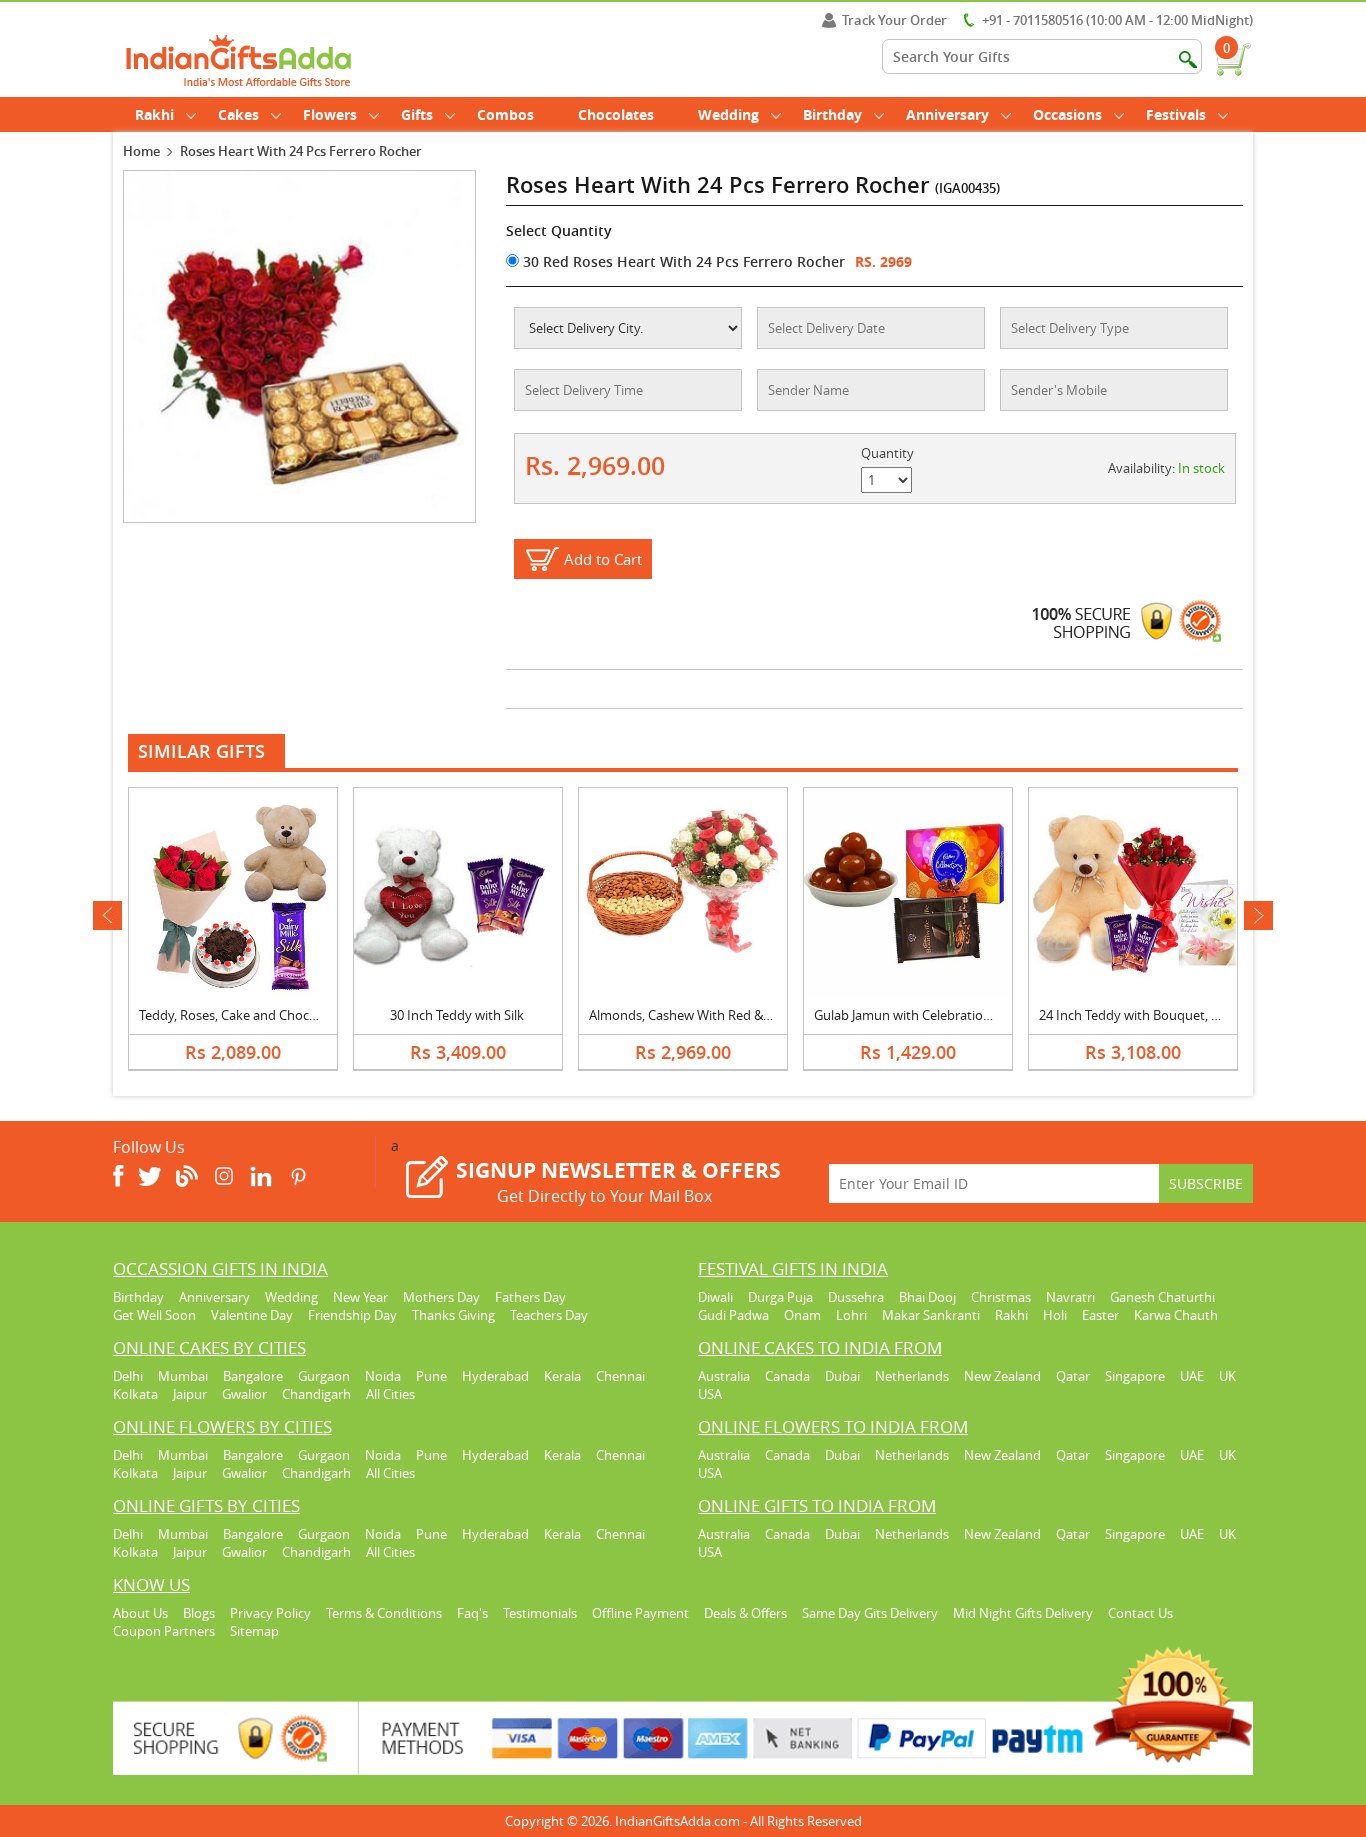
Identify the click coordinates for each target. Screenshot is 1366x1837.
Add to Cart (603, 559)
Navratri (1070, 1297)
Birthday (832, 114)
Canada (787, 1376)
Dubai (842, 1376)
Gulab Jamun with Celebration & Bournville (940, 1015)
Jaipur (190, 1394)
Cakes (238, 114)
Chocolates (616, 114)
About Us (140, 1613)
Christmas (1001, 1297)
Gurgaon (324, 1376)
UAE (1192, 1376)
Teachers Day (549, 1315)
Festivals (1176, 114)
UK (1227, 1376)
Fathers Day (530, 1297)
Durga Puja (780, 1297)
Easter (1100, 1315)
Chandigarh (316, 1394)
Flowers (330, 114)
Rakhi (154, 114)
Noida (383, 1376)
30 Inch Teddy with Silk (457, 1015)
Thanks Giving (453, 1315)
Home (141, 151)
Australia (724, 1376)
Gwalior (244, 1394)
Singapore (1135, 1376)
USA (710, 1394)
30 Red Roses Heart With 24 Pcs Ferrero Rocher (682, 261)
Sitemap (254, 1631)
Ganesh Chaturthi (1162, 1297)
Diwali (715, 1297)
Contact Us (1140, 1613)
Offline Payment (640, 1613)
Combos (505, 114)
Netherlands (912, 1376)
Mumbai (183, 1376)
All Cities (390, 1394)
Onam (802, 1315)
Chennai (620, 1376)
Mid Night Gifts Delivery (1023, 1613)
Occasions (1067, 114)
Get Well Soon (154, 1315)
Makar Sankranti (931, 1315)
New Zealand (1002, 1376)
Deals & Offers (745, 1613)
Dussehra (856, 1297)
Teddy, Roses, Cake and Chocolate (239, 1015)
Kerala (562, 1376)
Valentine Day (252, 1315)
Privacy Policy (270, 1613)
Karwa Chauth (1176, 1315)
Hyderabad (495, 1376)
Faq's (472, 1613)
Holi (1055, 1315)
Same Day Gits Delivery (870, 1613)
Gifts (417, 114)
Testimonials (540, 1613)
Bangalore (253, 1376)
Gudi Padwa (733, 1315)
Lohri (851, 1315)
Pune (431, 1376)
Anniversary (947, 114)
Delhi (128, 1376)
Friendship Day (352, 1315)
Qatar (1073, 1376)
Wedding (728, 114)
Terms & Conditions (384, 1613)
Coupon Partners (164, 1631)
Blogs (199, 1613)
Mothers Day (441, 1297)
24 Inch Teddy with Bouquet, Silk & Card (1156, 1015)
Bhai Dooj (927, 1297)
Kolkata (135, 1394)
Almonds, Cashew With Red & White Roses (714, 1015)
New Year (360, 1297)
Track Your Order (894, 20)
